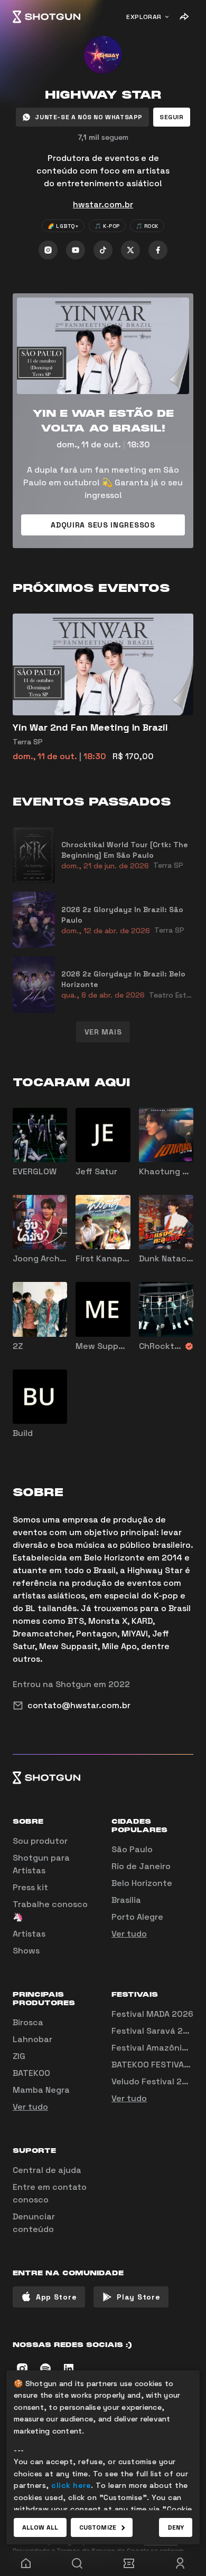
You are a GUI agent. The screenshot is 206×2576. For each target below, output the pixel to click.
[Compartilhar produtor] (184, 17)
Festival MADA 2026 (152, 2014)
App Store (56, 2297)
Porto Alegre (137, 1917)
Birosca (28, 2022)
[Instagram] (48, 250)
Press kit (30, 1887)
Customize (98, 2527)
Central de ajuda (47, 2170)
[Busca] (78, 2563)
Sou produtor (40, 1841)
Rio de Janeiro (141, 1866)
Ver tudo (129, 1934)
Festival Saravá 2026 (155, 2031)
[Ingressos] (129, 2563)
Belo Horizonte (142, 1883)
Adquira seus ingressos (103, 525)
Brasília (126, 1900)
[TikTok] (103, 250)
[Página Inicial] (46, 17)
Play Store (138, 2297)
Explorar (144, 17)
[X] (130, 250)
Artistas (29, 1934)
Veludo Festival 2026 (155, 2081)
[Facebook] (158, 250)
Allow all (40, 2527)
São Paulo (132, 1849)
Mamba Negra (41, 2090)
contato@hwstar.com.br (79, 1705)
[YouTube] (76, 250)
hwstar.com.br (103, 204)
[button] (172, 117)
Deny (176, 2527)
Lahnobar (32, 2039)
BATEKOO (31, 2073)
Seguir (172, 117)
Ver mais (103, 1032)
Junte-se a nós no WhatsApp (89, 117)
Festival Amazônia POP (158, 2048)
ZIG (19, 2056)
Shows (26, 1951)
